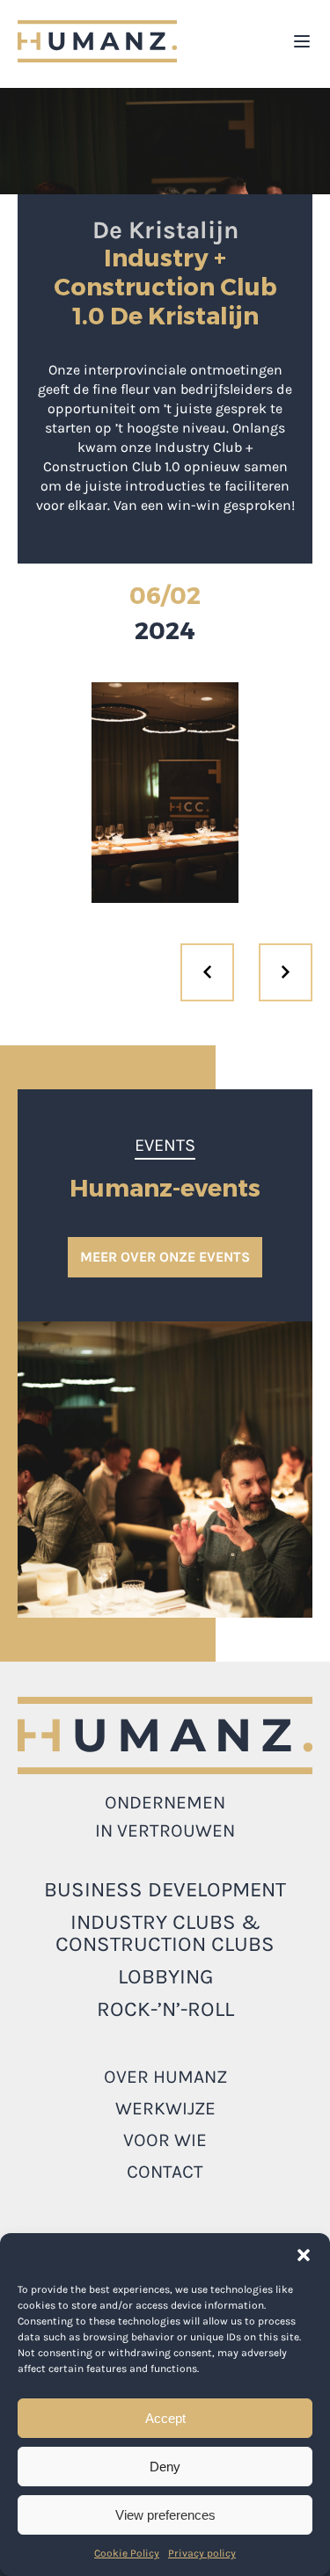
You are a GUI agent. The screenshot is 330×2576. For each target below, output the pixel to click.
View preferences (165, 2515)
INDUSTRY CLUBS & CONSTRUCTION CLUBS (165, 1933)
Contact (165, 2172)
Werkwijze (165, 2108)
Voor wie (165, 2140)
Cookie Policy (127, 2553)
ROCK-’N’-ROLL (165, 2009)
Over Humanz (165, 2077)
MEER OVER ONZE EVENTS (165, 1257)
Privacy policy (202, 2553)
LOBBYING (165, 1976)
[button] (304, 2255)
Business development (165, 1889)
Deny (165, 2467)
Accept (165, 2418)
